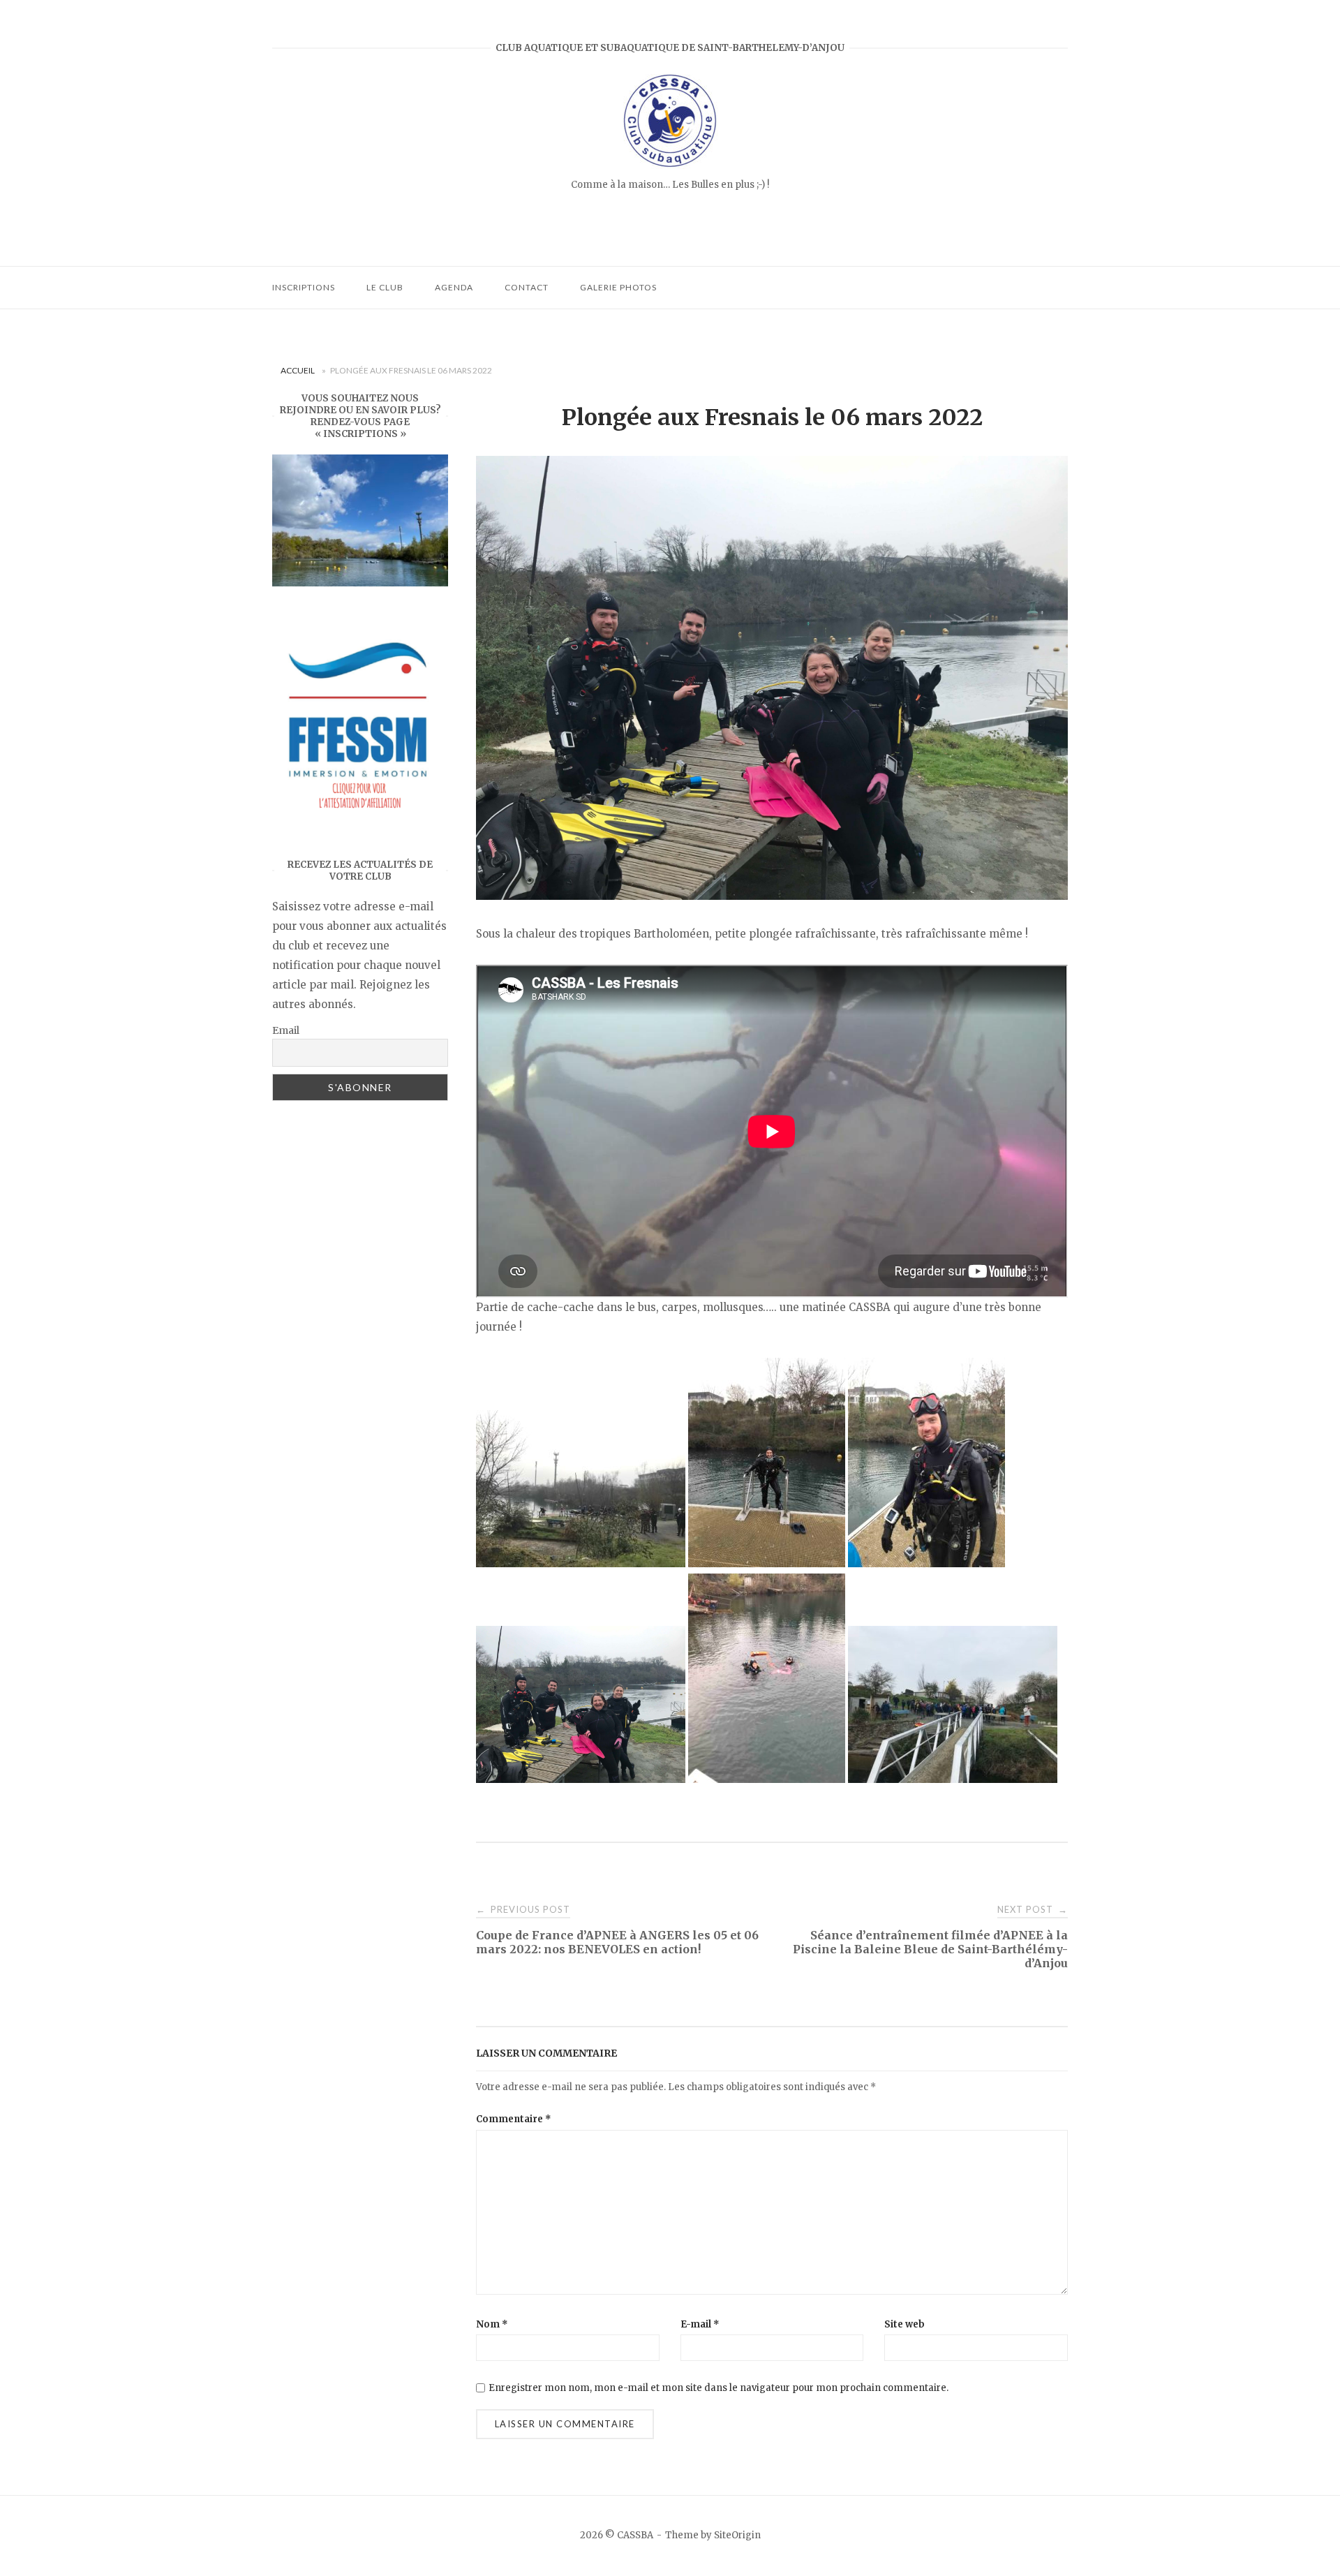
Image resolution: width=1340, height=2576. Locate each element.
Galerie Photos (618, 287)
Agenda (454, 287)
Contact (527, 287)
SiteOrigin (737, 2535)
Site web (904, 2324)
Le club (385, 287)
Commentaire (514, 2119)
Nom (492, 2324)
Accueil (298, 370)
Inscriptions (304, 287)
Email (286, 1030)
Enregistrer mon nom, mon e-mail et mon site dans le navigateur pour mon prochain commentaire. (719, 2388)
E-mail (700, 2324)
